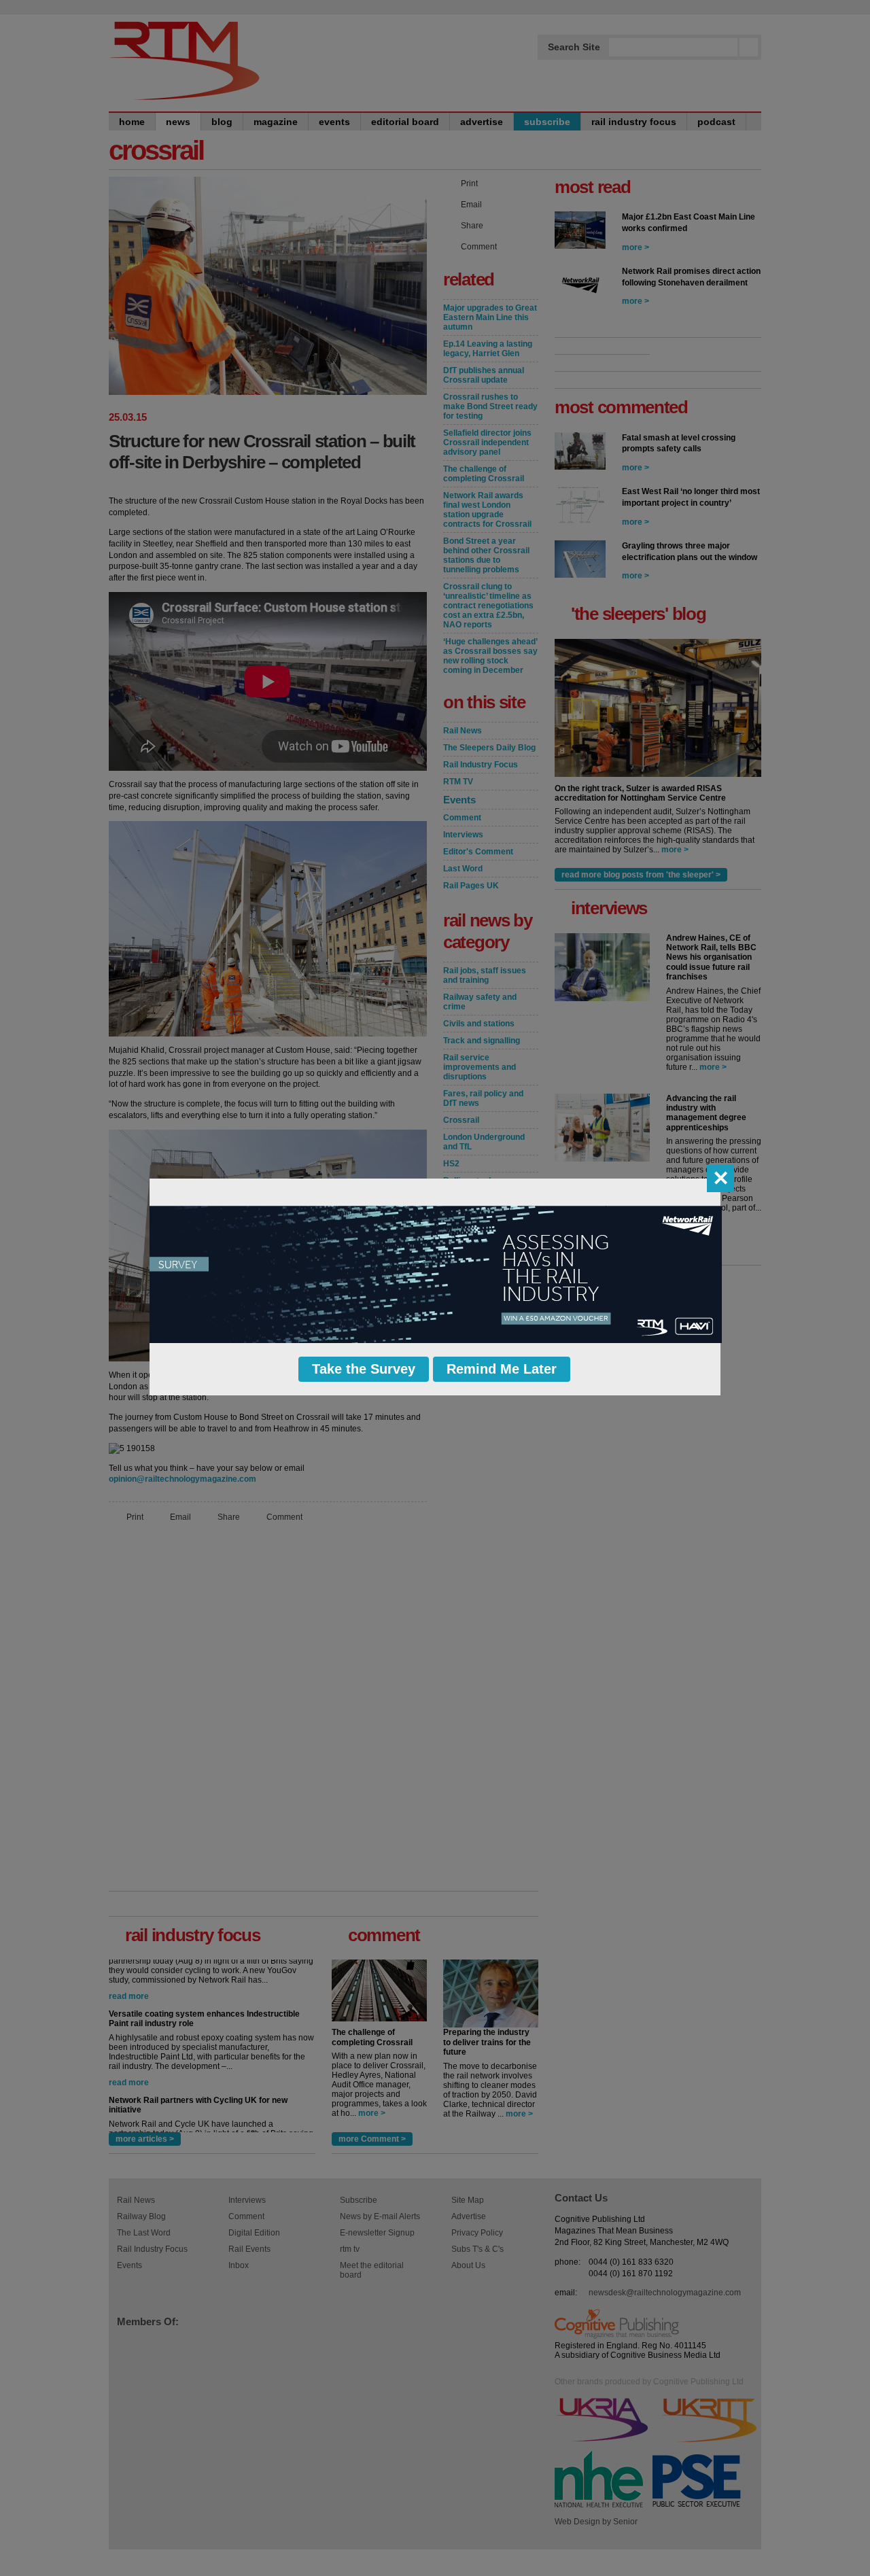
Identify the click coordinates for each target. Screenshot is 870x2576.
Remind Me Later (502, 1369)
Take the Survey (364, 1369)
